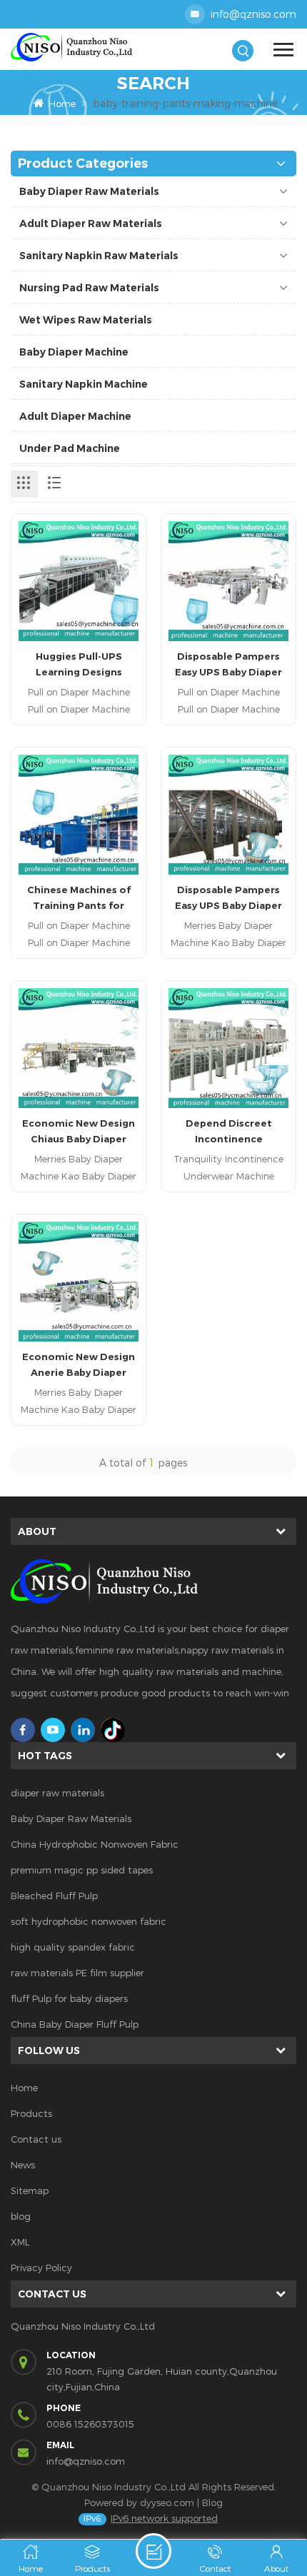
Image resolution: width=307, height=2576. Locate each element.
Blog (212, 2502)
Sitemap (30, 2190)
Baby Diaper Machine (74, 352)
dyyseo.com (167, 2502)
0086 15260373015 (90, 2424)
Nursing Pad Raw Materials (89, 288)
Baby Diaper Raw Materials (89, 191)
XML (20, 2242)
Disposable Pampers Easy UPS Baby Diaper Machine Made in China (228, 665)
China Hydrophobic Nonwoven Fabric (95, 1844)
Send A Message (153, 2551)
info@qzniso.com (253, 14)
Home (62, 104)
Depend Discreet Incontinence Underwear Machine (229, 1132)
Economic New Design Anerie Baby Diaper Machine (79, 1365)
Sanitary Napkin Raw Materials (99, 256)
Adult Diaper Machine (75, 416)
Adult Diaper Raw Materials (91, 223)
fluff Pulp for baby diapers (69, 1998)
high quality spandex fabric (73, 1947)
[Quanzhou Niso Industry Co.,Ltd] (82, 47)
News (23, 2165)
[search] (243, 51)
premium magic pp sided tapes (82, 1870)
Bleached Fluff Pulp (54, 1896)
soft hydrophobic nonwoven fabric (89, 1921)
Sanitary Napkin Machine (84, 384)
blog (21, 2216)
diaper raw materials (57, 1793)
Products (31, 2113)
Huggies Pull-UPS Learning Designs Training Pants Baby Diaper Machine (79, 665)
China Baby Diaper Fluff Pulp (75, 2024)
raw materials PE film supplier (77, 1973)
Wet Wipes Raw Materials (86, 320)
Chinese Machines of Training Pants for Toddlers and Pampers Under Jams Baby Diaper (79, 899)
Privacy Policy (41, 2268)
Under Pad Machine (70, 448)
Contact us (36, 2139)
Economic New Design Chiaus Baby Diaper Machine (79, 1132)
